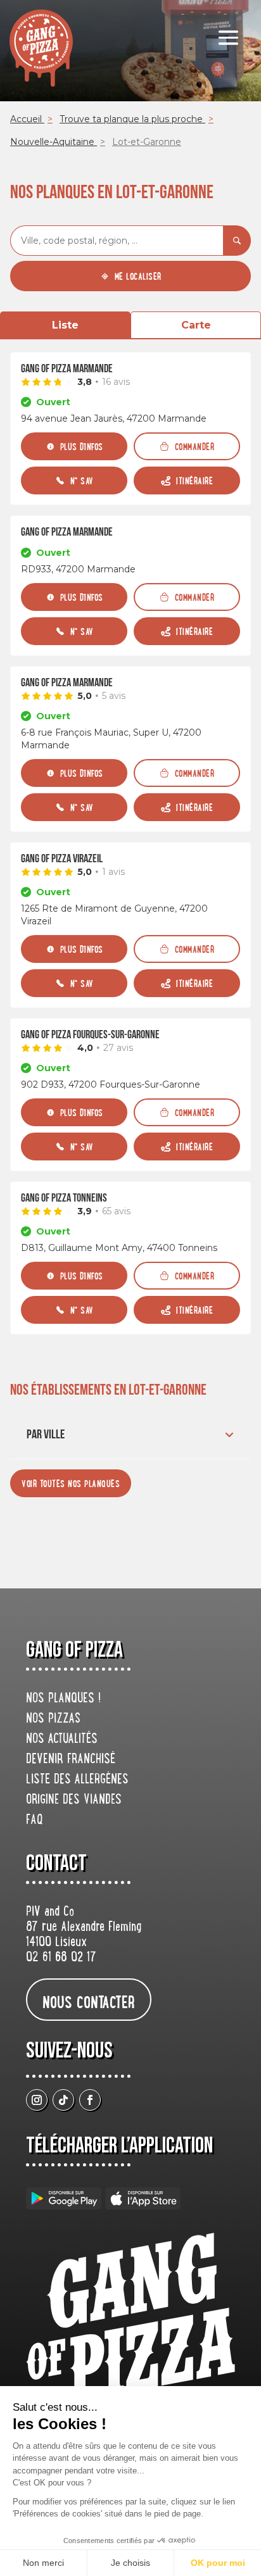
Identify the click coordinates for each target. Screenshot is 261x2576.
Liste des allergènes (77, 1780)
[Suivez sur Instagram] (37, 2100)
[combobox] (117, 241)
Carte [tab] (196, 325)
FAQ (35, 1821)
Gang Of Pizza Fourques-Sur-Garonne (90, 1035)
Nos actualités (62, 1740)
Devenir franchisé (71, 1760)
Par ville (46, 1435)
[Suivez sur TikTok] (63, 2100)
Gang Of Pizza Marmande (67, 369)
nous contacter (89, 2001)
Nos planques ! (63, 1699)
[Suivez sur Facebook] (90, 2100)
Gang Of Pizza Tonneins (64, 1198)
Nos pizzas (53, 1719)
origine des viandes (74, 1800)
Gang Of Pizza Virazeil (62, 859)
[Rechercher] (237, 241)
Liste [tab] (65, 325)
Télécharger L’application (119, 2146)
